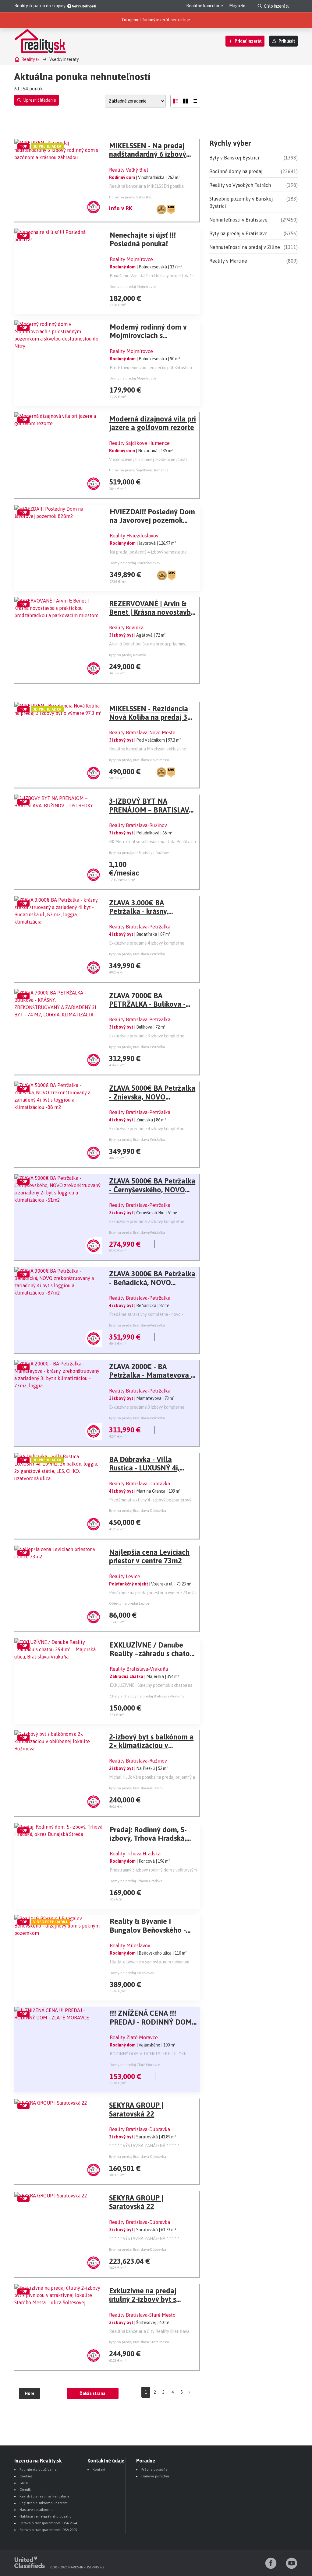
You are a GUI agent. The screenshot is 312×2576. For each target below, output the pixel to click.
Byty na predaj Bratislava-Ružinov (136, 1788)
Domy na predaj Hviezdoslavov (135, 563)
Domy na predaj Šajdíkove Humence (139, 470)
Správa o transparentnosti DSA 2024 (48, 2523)
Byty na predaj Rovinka (128, 655)
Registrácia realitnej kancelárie (44, 2496)
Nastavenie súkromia (37, 2510)
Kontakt (99, 2469)
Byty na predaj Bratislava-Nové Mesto (139, 760)
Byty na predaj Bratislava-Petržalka (137, 954)
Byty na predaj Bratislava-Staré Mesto (139, 2342)
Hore (30, 2393)
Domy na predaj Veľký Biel (130, 197)
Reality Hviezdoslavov (134, 536)
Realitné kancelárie (205, 6)
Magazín (237, 6)
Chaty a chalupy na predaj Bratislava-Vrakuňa (147, 1696)
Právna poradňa (154, 2469)
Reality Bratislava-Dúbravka (140, 1484)
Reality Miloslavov (130, 1945)
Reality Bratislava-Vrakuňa (139, 1669)
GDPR (24, 2483)
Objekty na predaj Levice (129, 1603)
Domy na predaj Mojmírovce (133, 287)
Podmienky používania (38, 2469)
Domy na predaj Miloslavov (132, 1973)
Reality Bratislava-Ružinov (138, 825)
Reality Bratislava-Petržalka (140, 927)
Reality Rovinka (126, 627)
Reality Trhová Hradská (135, 1854)
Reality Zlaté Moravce (134, 2037)
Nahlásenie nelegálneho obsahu (46, 2516)
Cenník (25, 2490)
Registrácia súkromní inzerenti (44, 2503)
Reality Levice (125, 1576)
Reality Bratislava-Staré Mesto (142, 2315)
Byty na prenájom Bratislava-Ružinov (139, 853)
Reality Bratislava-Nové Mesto (142, 732)
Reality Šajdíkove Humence (139, 443)
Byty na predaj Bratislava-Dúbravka (138, 1511)
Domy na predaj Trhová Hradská (136, 1881)
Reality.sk (30, 59)
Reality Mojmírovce (131, 259)
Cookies (26, 2476)
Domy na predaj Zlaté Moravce (135, 2065)
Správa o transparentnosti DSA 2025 (48, 2530)
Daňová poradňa (155, 2476)
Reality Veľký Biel (129, 170)
